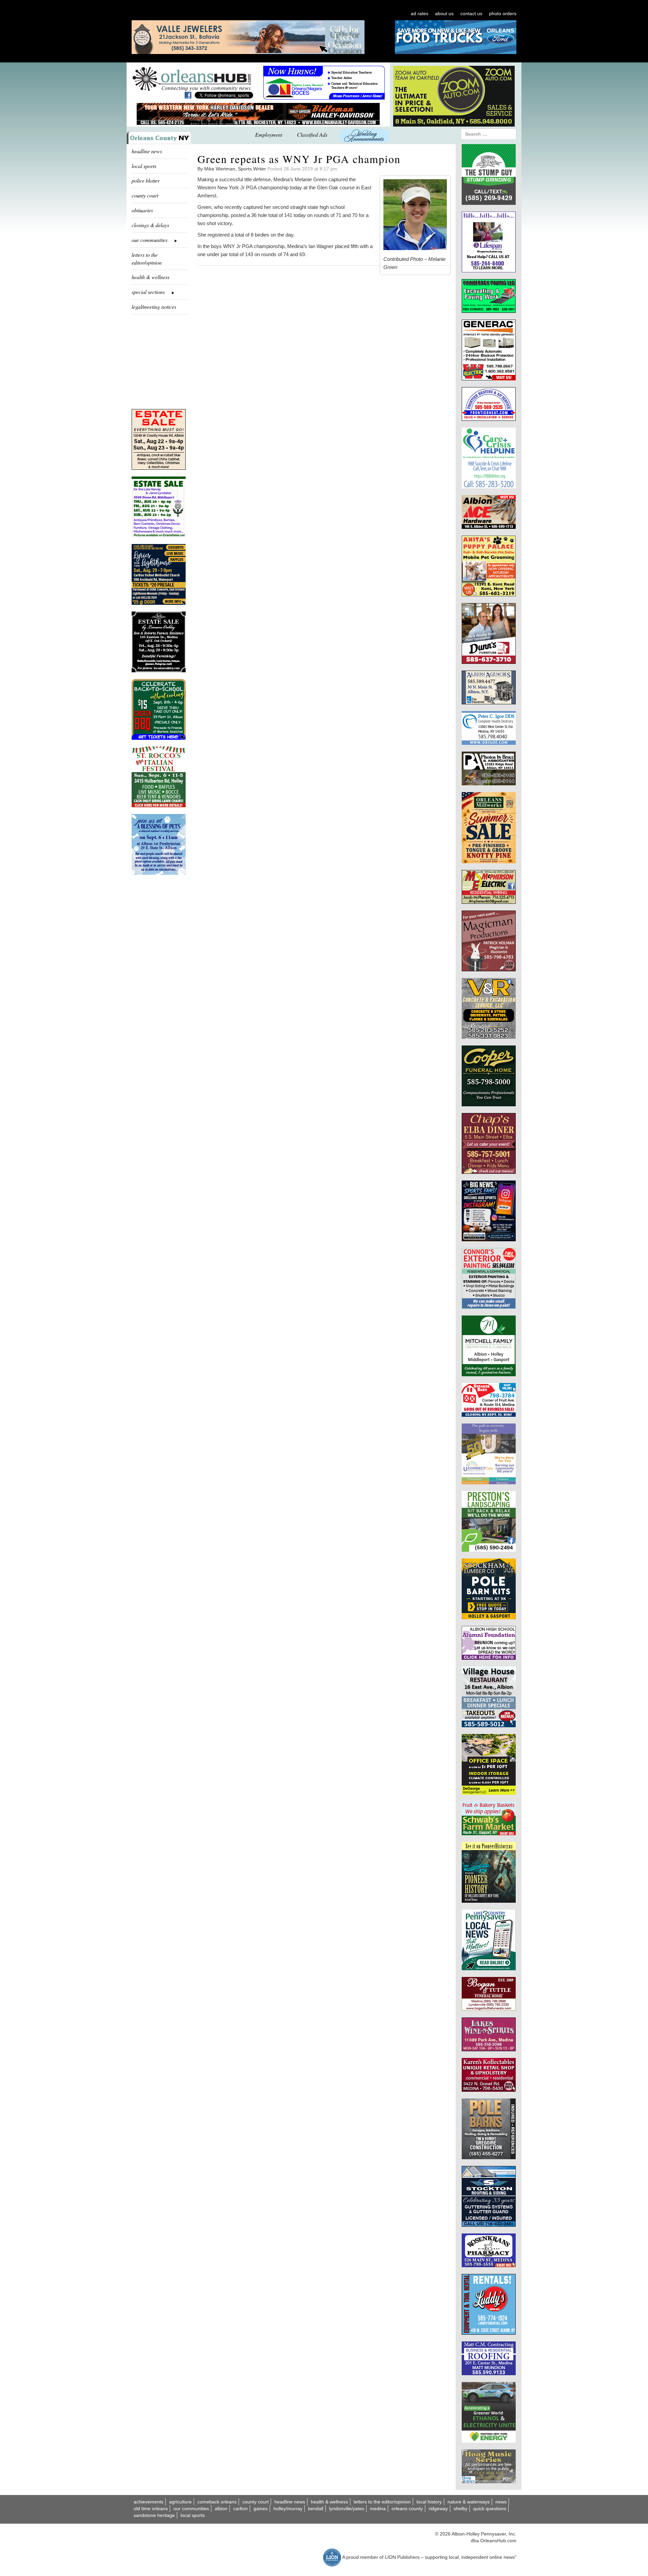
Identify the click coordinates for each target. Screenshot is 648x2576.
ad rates (420, 13)
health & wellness (151, 277)
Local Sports (193, 2515)
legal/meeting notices (154, 307)
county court (145, 195)
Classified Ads (312, 134)
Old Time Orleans (151, 2509)
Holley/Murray (288, 2509)
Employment (269, 134)
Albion (221, 2509)
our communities (191, 2509)
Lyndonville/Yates (347, 2509)
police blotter (146, 180)
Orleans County (407, 2509)
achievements (148, 2502)
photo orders (503, 13)
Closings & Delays (150, 225)
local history (429, 2502)
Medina (378, 2509)
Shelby (461, 2509)
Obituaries (142, 210)
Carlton (240, 2509)
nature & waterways (469, 2502)
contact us (471, 13)
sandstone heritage (154, 2515)
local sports (144, 166)
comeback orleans (217, 2502)
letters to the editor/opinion (147, 259)
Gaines (261, 2509)
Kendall (316, 2509)
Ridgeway (438, 2509)
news (501, 2502)
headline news (147, 151)
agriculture (180, 2502)
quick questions (490, 2509)
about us (444, 13)
